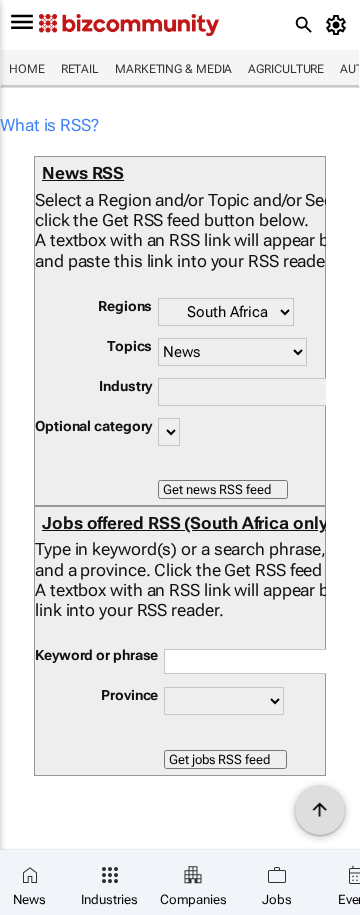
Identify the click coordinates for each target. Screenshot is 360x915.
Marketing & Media (173, 69)
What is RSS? (49, 125)
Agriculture (286, 69)
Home (27, 69)
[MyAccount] (339, 25)
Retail (80, 69)
